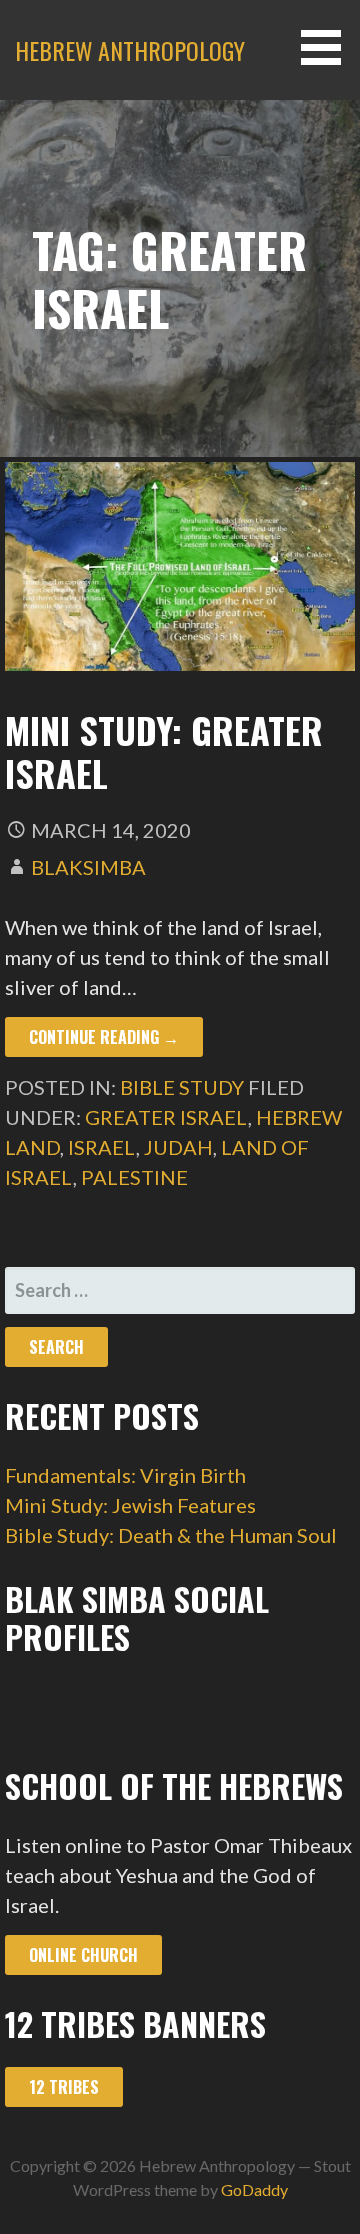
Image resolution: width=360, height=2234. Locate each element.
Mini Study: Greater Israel (164, 751)
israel (102, 1147)
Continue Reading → (104, 1037)
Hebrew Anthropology (130, 50)
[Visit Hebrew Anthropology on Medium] (80, 1707)
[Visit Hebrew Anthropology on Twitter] (25, 1707)
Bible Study (182, 1087)
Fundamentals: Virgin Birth (125, 1475)
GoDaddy (254, 2189)
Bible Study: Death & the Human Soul (171, 1535)
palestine (134, 1177)
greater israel (166, 1117)
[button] (328, 47)
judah (178, 1147)
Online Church (83, 1955)
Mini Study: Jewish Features (130, 1505)
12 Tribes (64, 2087)
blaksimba (88, 867)
